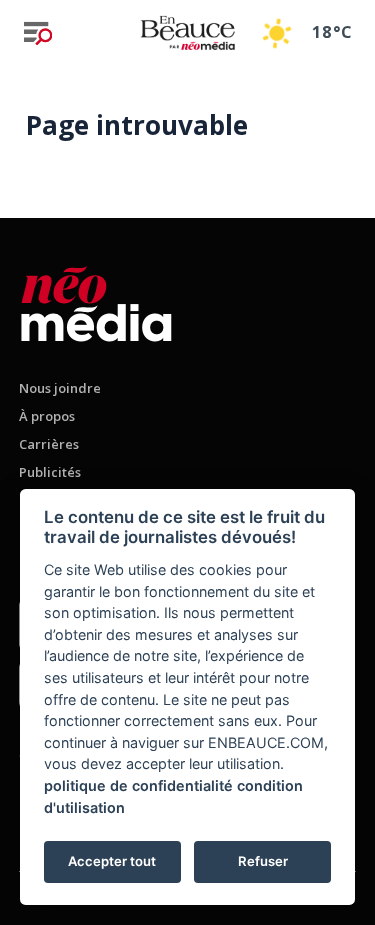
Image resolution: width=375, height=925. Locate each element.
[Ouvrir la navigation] (38, 33)
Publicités (50, 472)
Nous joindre (60, 388)
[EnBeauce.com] (96, 300)
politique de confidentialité (138, 785)
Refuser (263, 861)
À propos (47, 416)
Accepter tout (112, 861)
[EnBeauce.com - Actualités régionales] (187, 32)
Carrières (49, 444)
